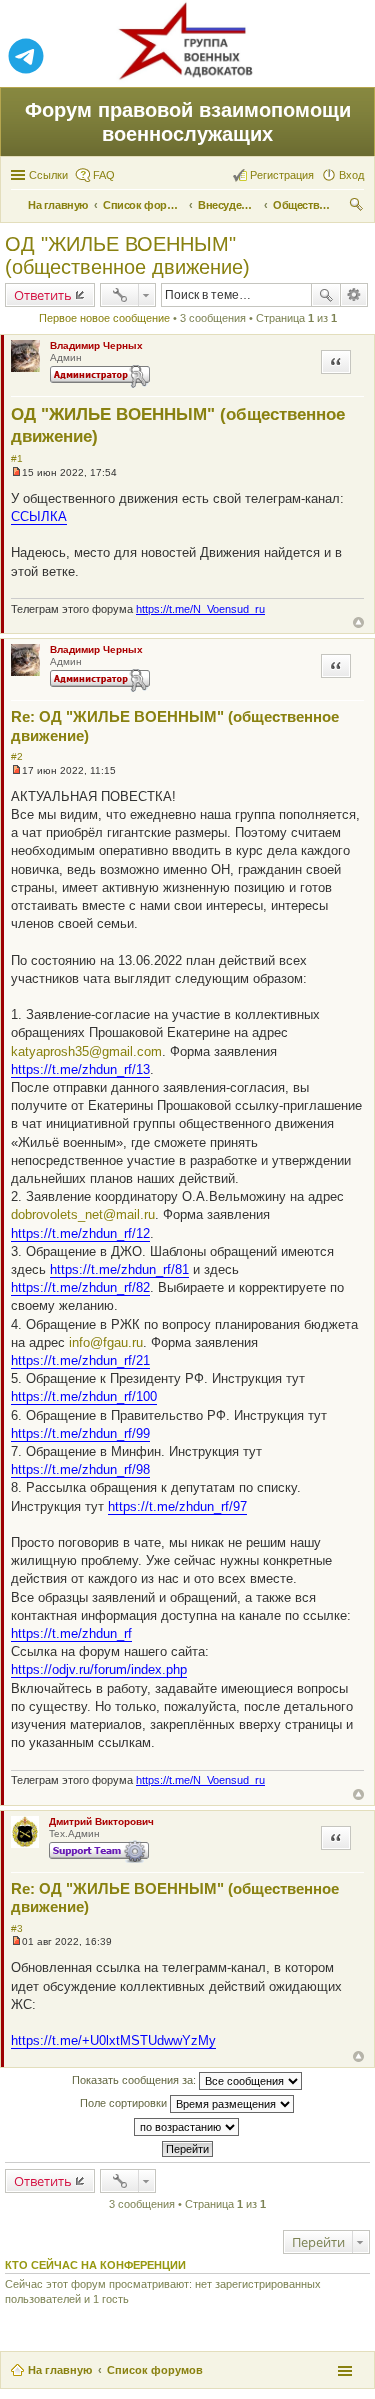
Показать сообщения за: (135, 2080)
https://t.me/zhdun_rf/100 (84, 1396)
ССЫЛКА (39, 516)
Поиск (326, 295)
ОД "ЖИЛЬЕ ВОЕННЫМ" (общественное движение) (127, 255)
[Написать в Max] (349, 57)
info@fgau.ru (106, 1342)
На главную (60, 2370)
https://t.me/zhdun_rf (71, 1633)
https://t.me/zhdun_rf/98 (80, 1469)
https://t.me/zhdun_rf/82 (80, 1287)
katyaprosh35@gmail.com (86, 1051)
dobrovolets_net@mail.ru (83, 1214)
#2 (17, 756)
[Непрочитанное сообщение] (16, 472)
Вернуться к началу (358, 622)
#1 (17, 458)
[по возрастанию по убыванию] (187, 2127)
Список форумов (155, 2370)
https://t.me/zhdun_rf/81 (119, 1269)
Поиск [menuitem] (358, 207)
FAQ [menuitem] (104, 175)
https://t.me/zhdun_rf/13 (80, 1069)
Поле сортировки (125, 2103)
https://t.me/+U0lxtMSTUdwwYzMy (113, 2040)
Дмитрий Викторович (101, 1821)
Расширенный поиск (354, 295)
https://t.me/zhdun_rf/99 (80, 1433)
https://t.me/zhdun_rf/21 (80, 1360)
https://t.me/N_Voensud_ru (200, 609)
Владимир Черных (96, 345)
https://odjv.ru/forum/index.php (99, 1669)
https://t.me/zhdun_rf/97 (177, 1506)
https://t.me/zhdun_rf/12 (80, 1233)
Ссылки (48, 175)
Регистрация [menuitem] (282, 175)
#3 (17, 1928)
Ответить (43, 295)
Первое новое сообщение (104, 318)
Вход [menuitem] (351, 175)
